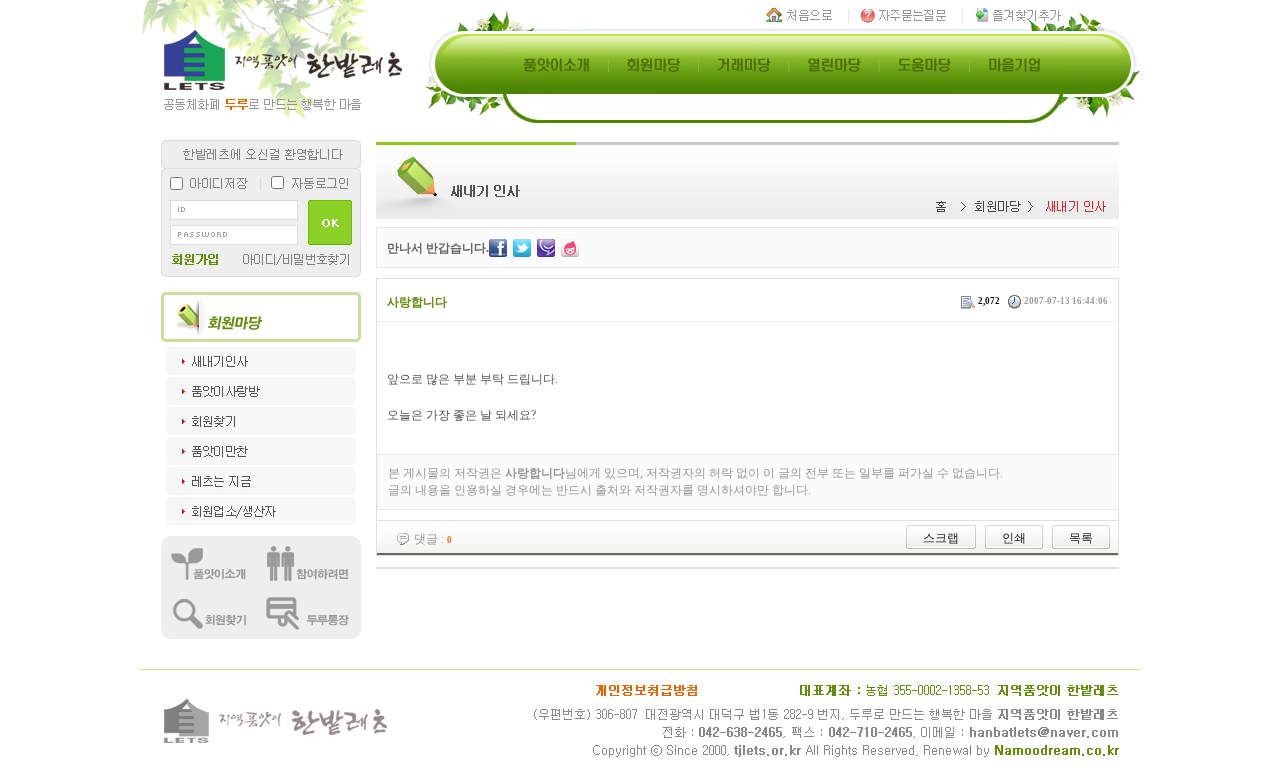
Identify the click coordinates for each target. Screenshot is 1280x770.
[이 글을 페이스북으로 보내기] (498, 247)
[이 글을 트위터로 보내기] (522, 247)
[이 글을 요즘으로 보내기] (570, 247)
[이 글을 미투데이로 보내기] (546, 247)
